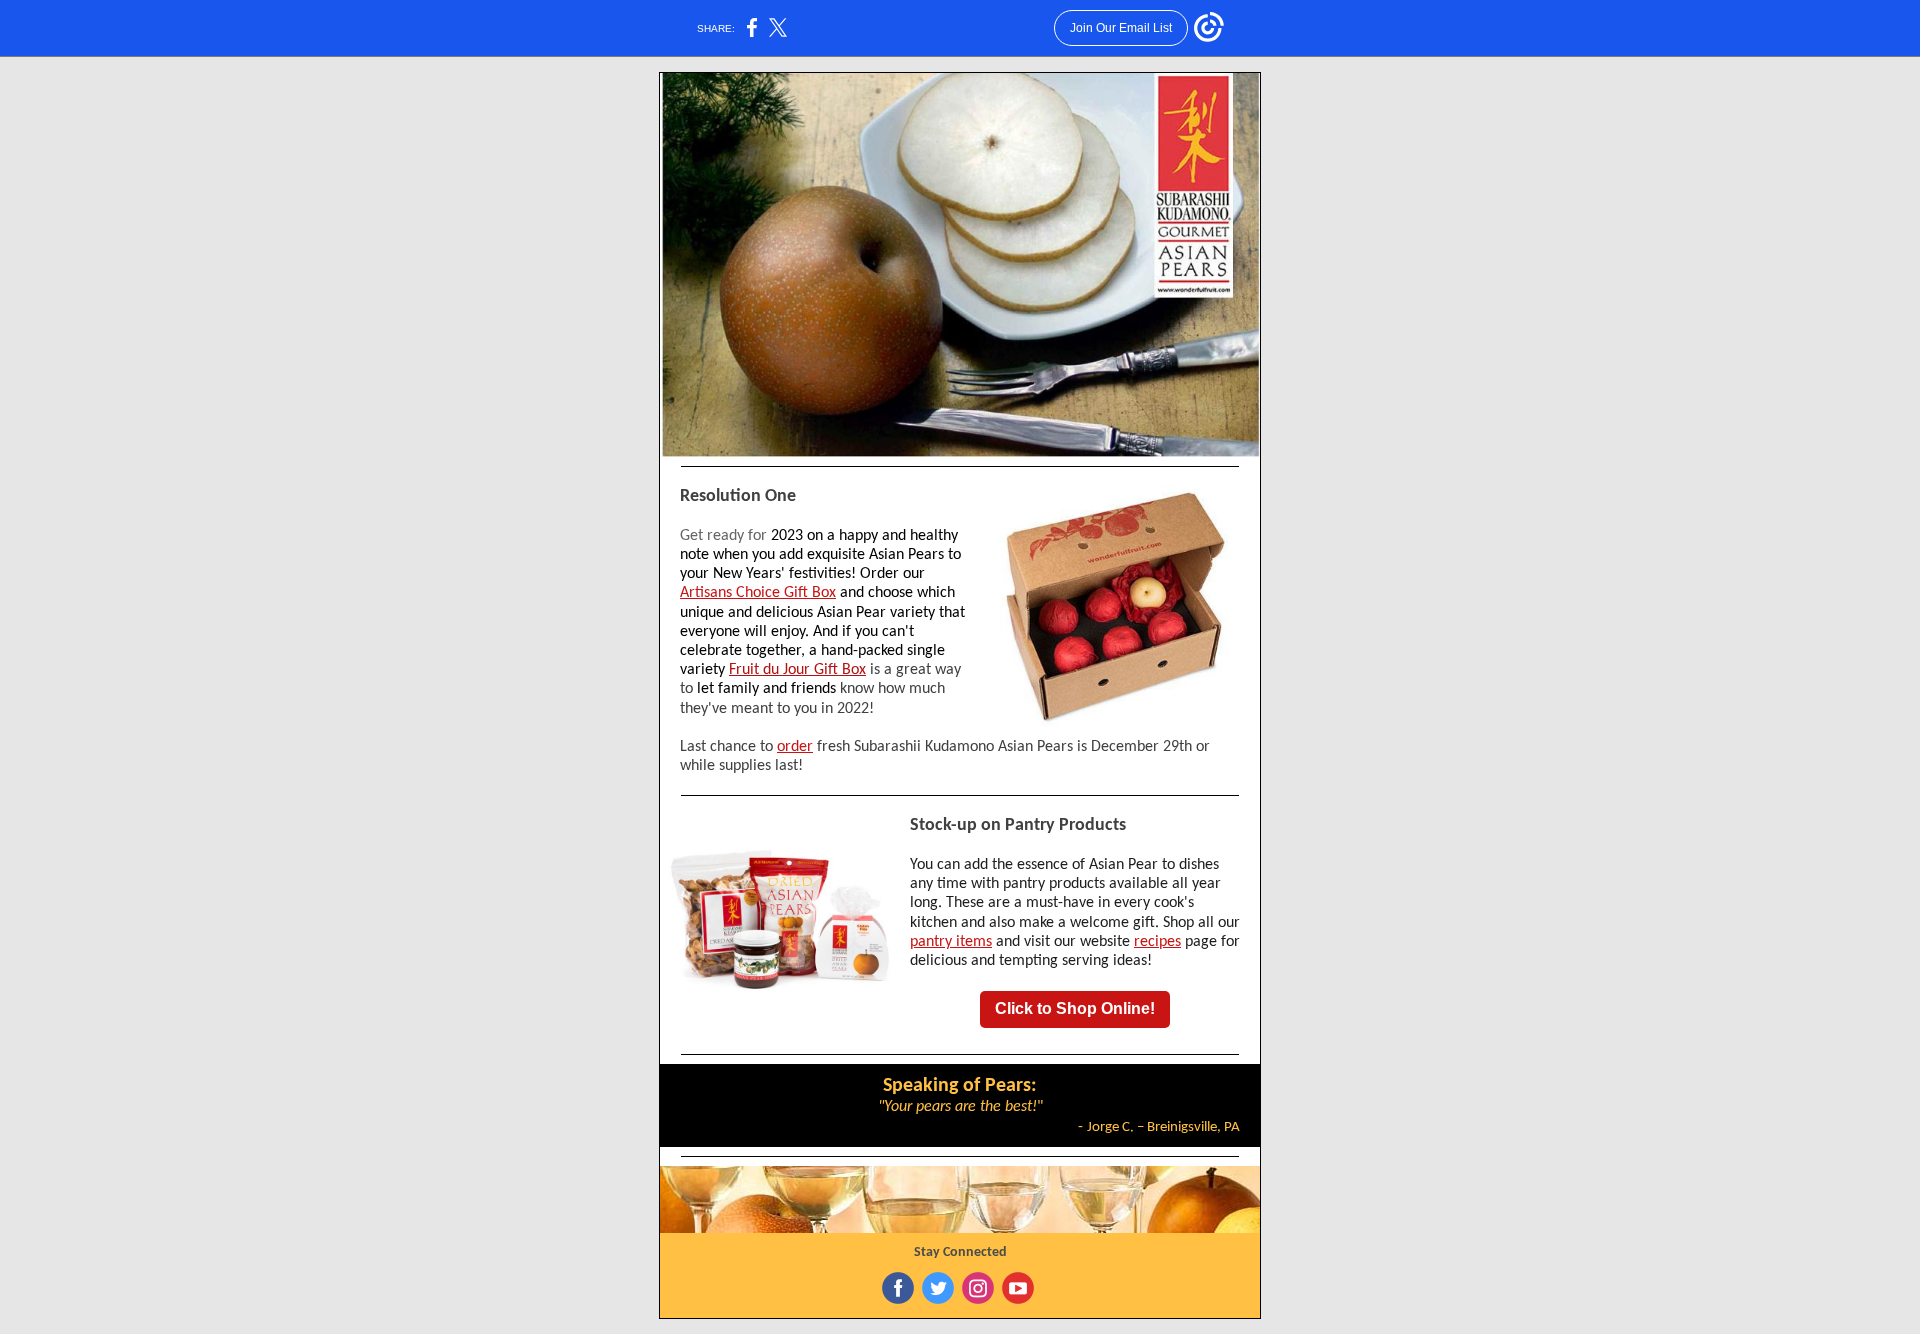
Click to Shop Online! (1075, 1008)
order (795, 747)
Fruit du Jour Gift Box (797, 670)
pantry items (951, 942)
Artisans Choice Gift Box (758, 593)
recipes (1157, 942)
